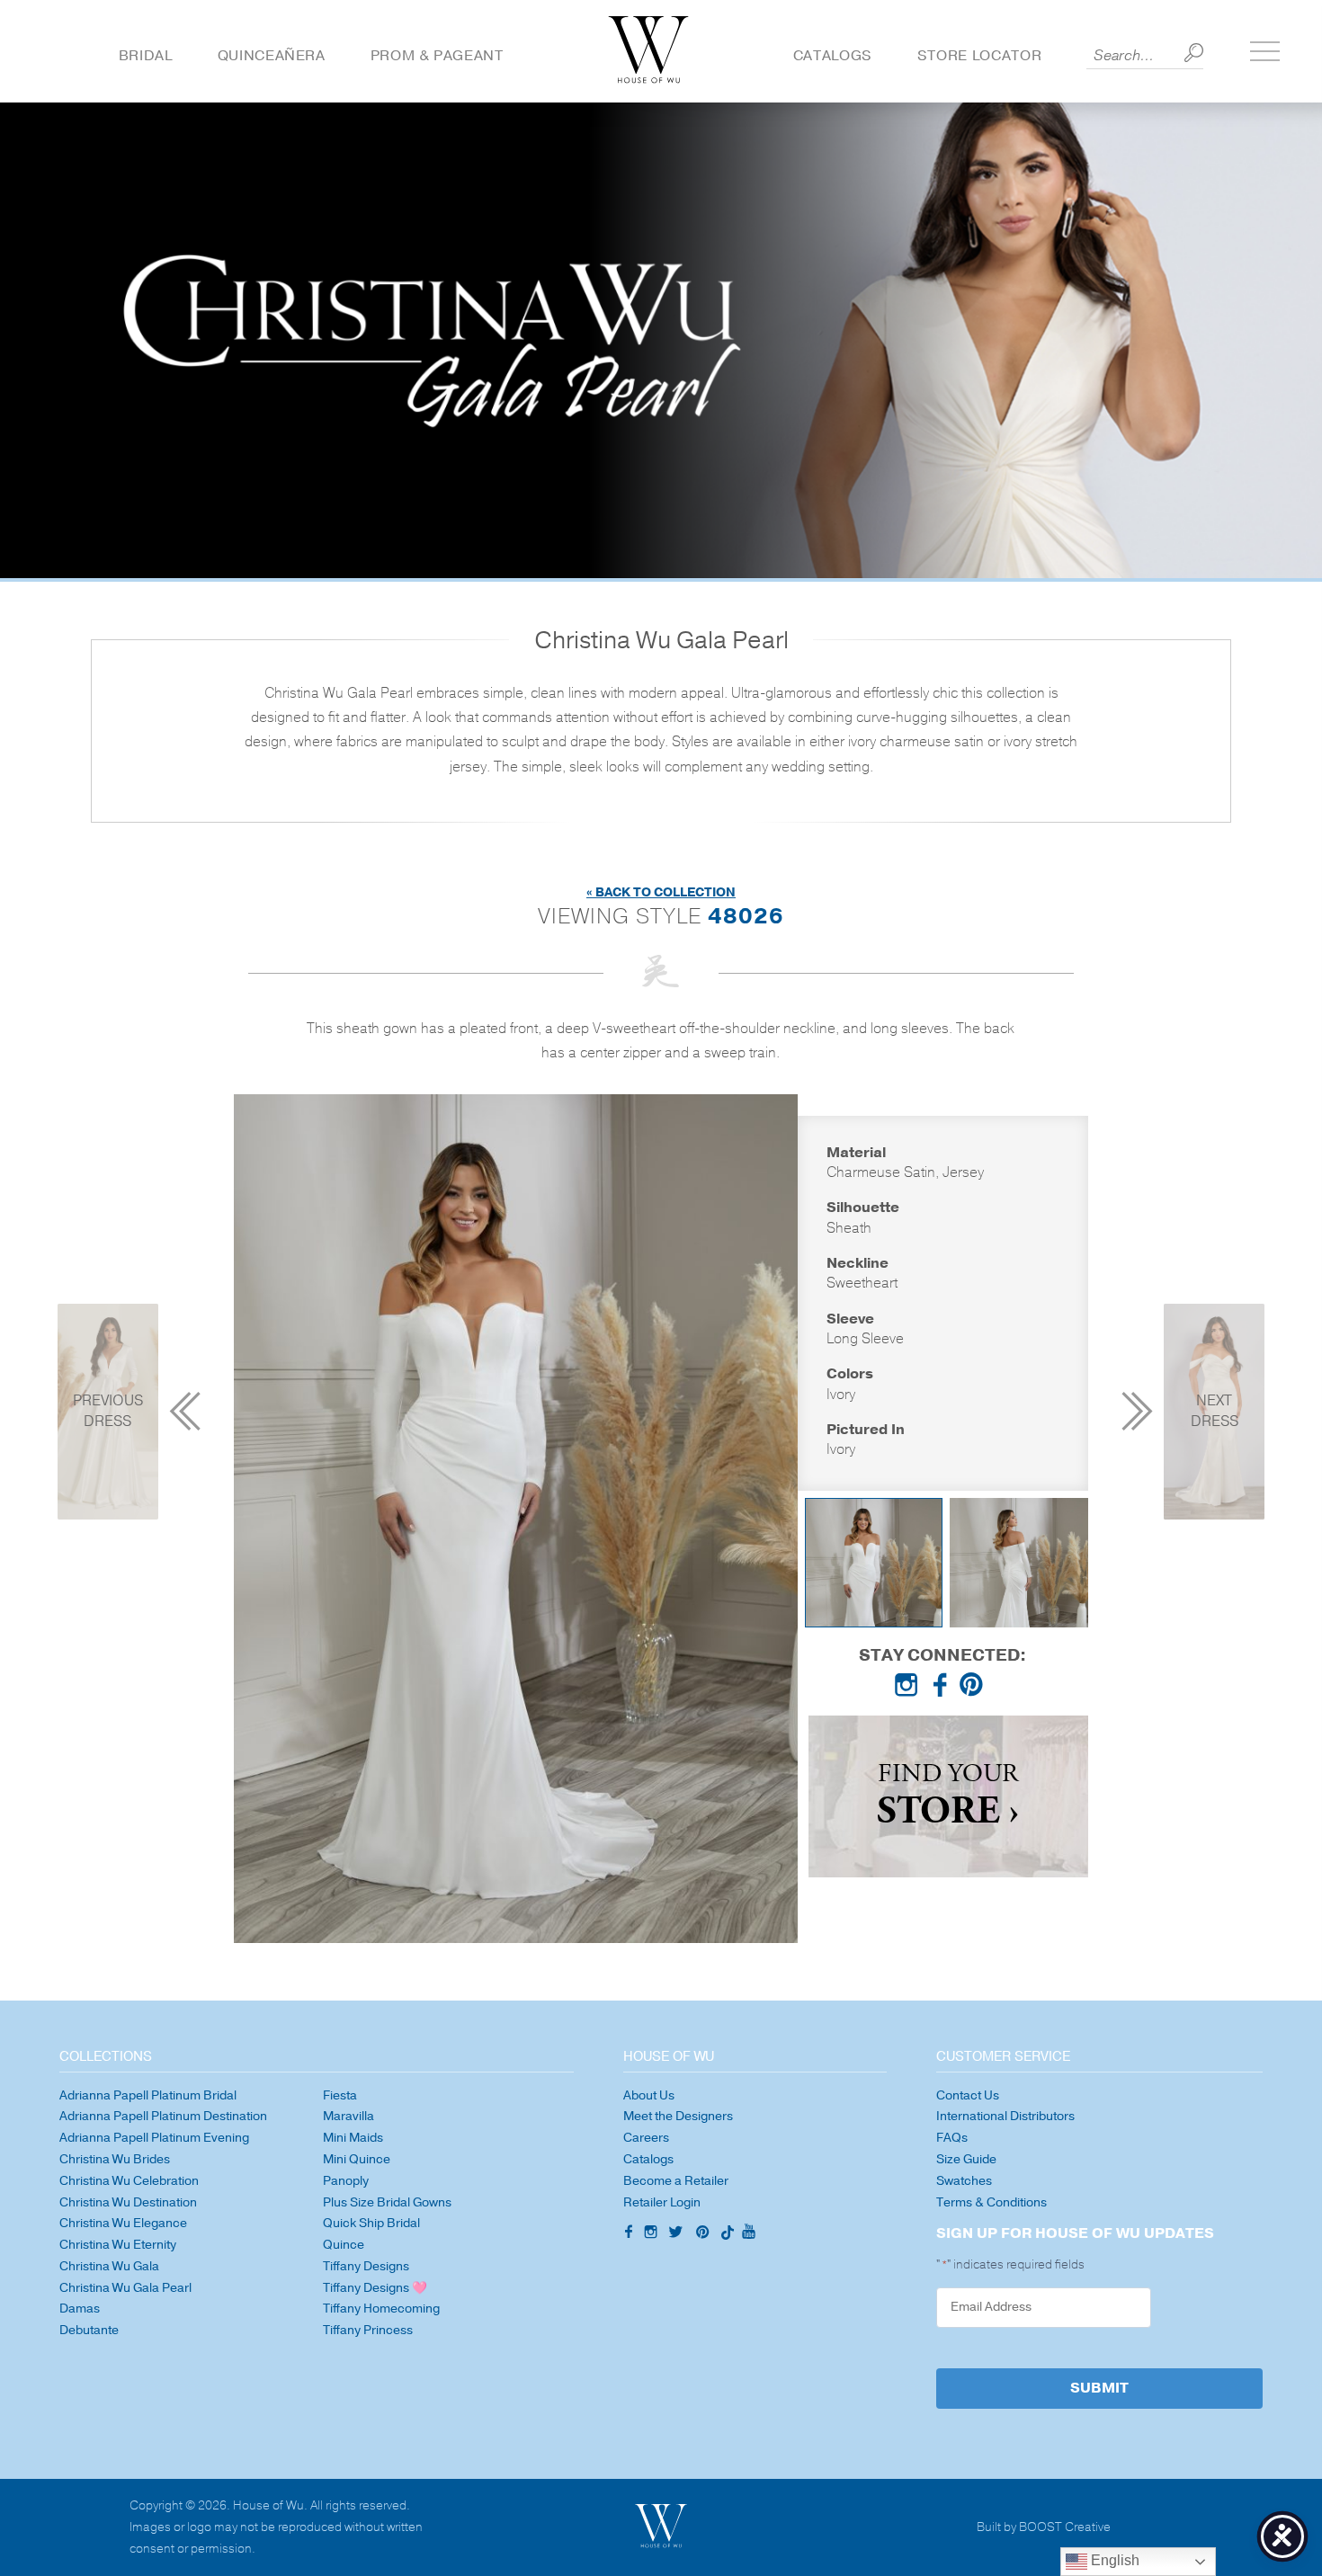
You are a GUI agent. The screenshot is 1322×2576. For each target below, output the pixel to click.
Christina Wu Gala (109, 2266)
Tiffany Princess (368, 2330)
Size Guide (966, 2159)
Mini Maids (353, 2138)
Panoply (346, 2181)
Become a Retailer (676, 2181)
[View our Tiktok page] (726, 2234)
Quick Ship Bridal (371, 2223)
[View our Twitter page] (678, 2234)
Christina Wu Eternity (118, 2245)
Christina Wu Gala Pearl (125, 2288)
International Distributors (1005, 2116)
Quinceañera (272, 56)
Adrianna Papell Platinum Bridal (148, 2095)
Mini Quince (357, 2159)
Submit (1099, 2388)
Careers (646, 2138)
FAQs (952, 2138)
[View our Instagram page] (910, 1689)
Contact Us (968, 2095)
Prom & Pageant (437, 56)
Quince (344, 2245)
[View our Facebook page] (942, 1689)
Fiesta (340, 2095)
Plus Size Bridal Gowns (387, 2202)
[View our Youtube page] (748, 2233)
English (1113, 2560)
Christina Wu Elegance (123, 2223)
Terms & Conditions (991, 2202)
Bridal (146, 56)
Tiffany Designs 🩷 (375, 2288)
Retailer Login (662, 2202)
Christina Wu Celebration (129, 2181)
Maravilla (348, 2116)
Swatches (964, 2181)
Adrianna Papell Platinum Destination (163, 2116)
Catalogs (833, 56)
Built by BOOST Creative (1044, 2528)
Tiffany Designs (366, 2266)
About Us (649, 2095)
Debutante (89, 2330)
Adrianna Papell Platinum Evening (154, 2138)
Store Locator (979, 56)
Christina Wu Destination (128, 2202)
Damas (80, 2309)
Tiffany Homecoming (381, 2309)
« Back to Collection (661, 892)
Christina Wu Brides (115, 2159)
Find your (948, 1797)
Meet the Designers (678, 2116)
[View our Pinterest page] (975, 1689)
